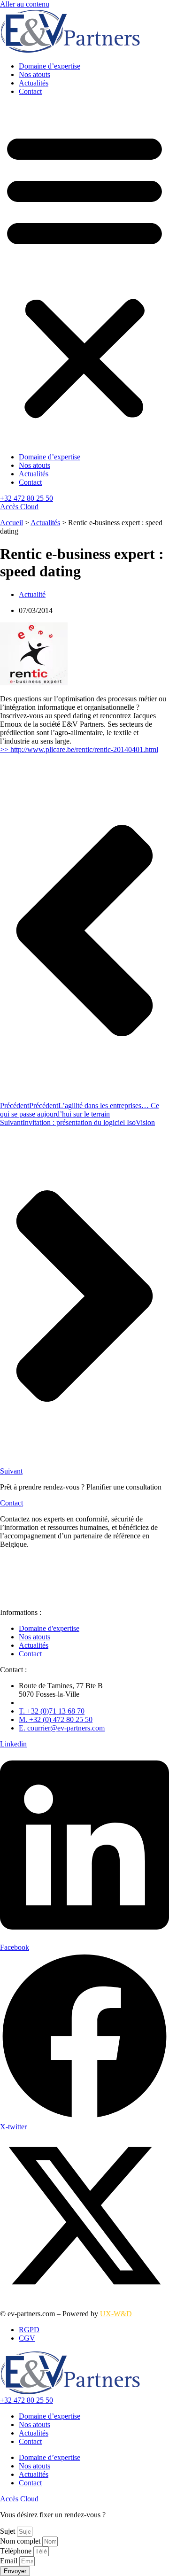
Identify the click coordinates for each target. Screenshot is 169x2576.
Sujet (8, 2531)
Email (10, 2561)
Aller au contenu (25, 4)
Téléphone (17, 2551)
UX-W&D (116, 2314)
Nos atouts (35, 74)
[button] (84, 274)
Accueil (12, 523)
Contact (30, 91)
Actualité (32, 594)
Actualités (34, 83)
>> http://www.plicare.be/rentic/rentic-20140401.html (79, 749)
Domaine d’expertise (50, 66)
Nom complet (21, 2541)
